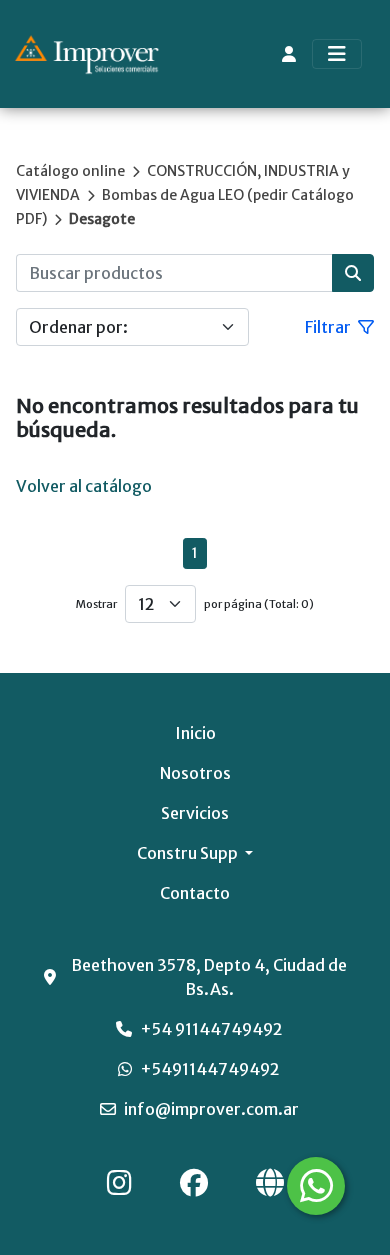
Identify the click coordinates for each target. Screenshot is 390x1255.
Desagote (102, 219)
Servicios (195, 813)
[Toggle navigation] (337, 54)
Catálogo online (70, 171)
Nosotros (195, 773)
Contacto (195, 893)
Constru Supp (189, 853)
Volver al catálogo (84, 486)
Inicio (195, 733)
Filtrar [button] (329, 327)
